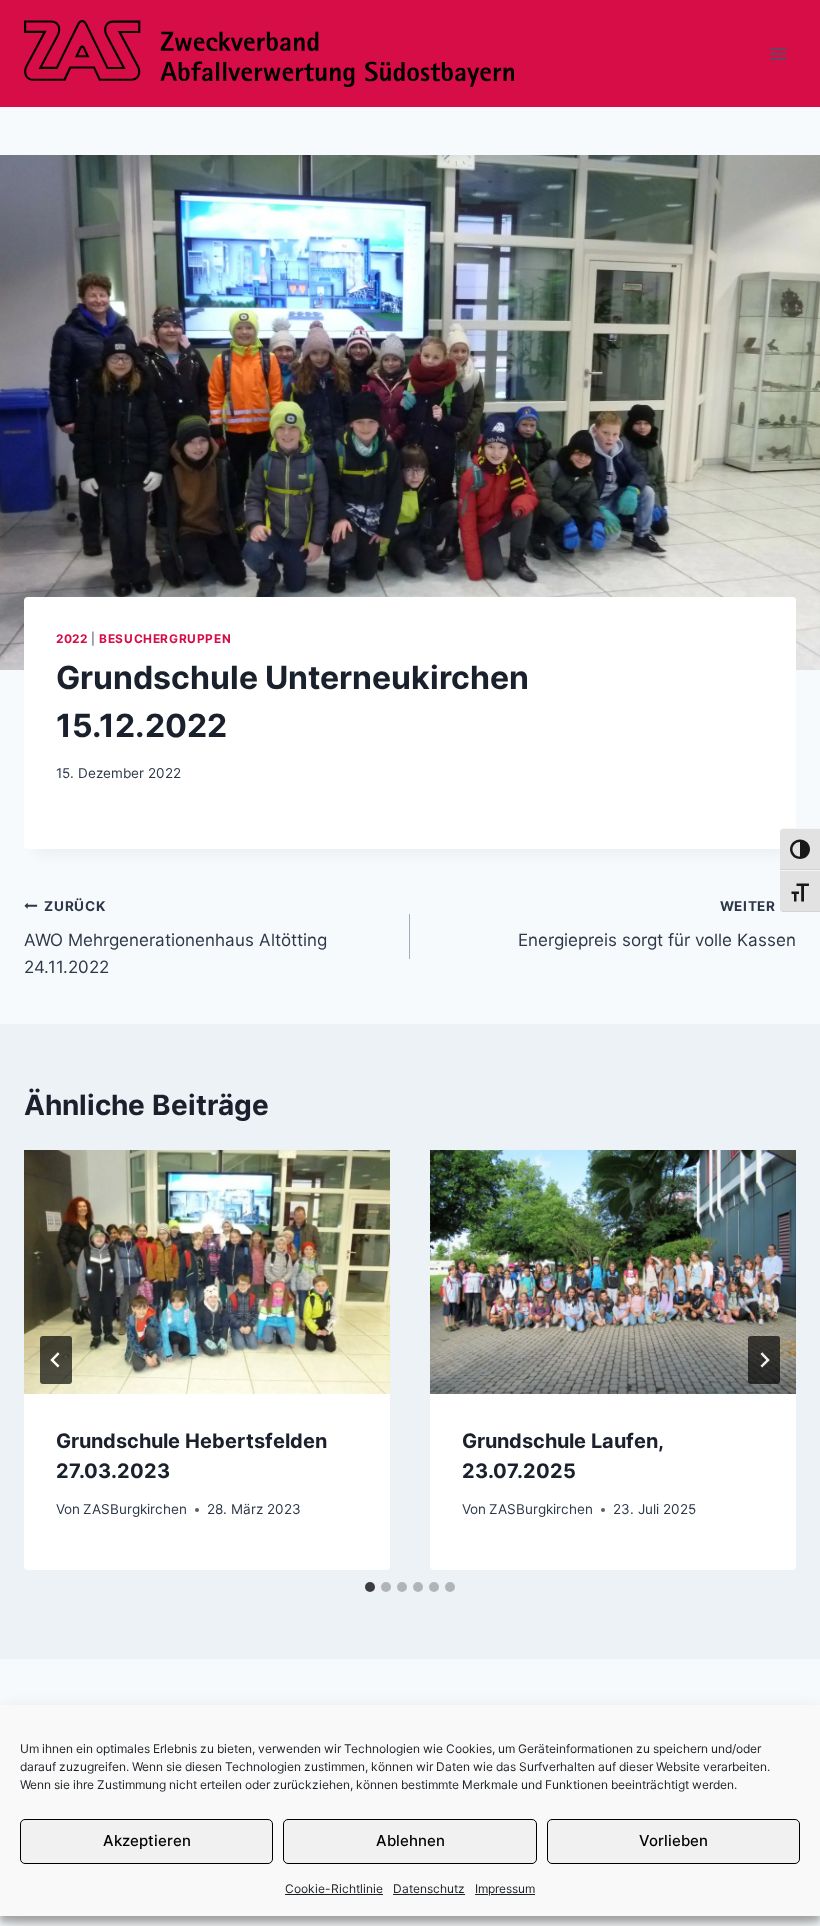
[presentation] (207, 1272)
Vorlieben (673, 1840)
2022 (71, 638)
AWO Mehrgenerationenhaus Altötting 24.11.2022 (175, 938)
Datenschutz (429, 1888)
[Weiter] (764, 1360)
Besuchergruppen (165, 638)
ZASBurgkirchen (135, 1509)
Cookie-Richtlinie (334, 1888)
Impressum (505, 1888)
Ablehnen (410, 1840)
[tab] (370, 1587)
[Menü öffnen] (777, 53)
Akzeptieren (147, 1840)
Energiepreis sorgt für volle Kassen (657, 924)
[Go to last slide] (56, 1360)
